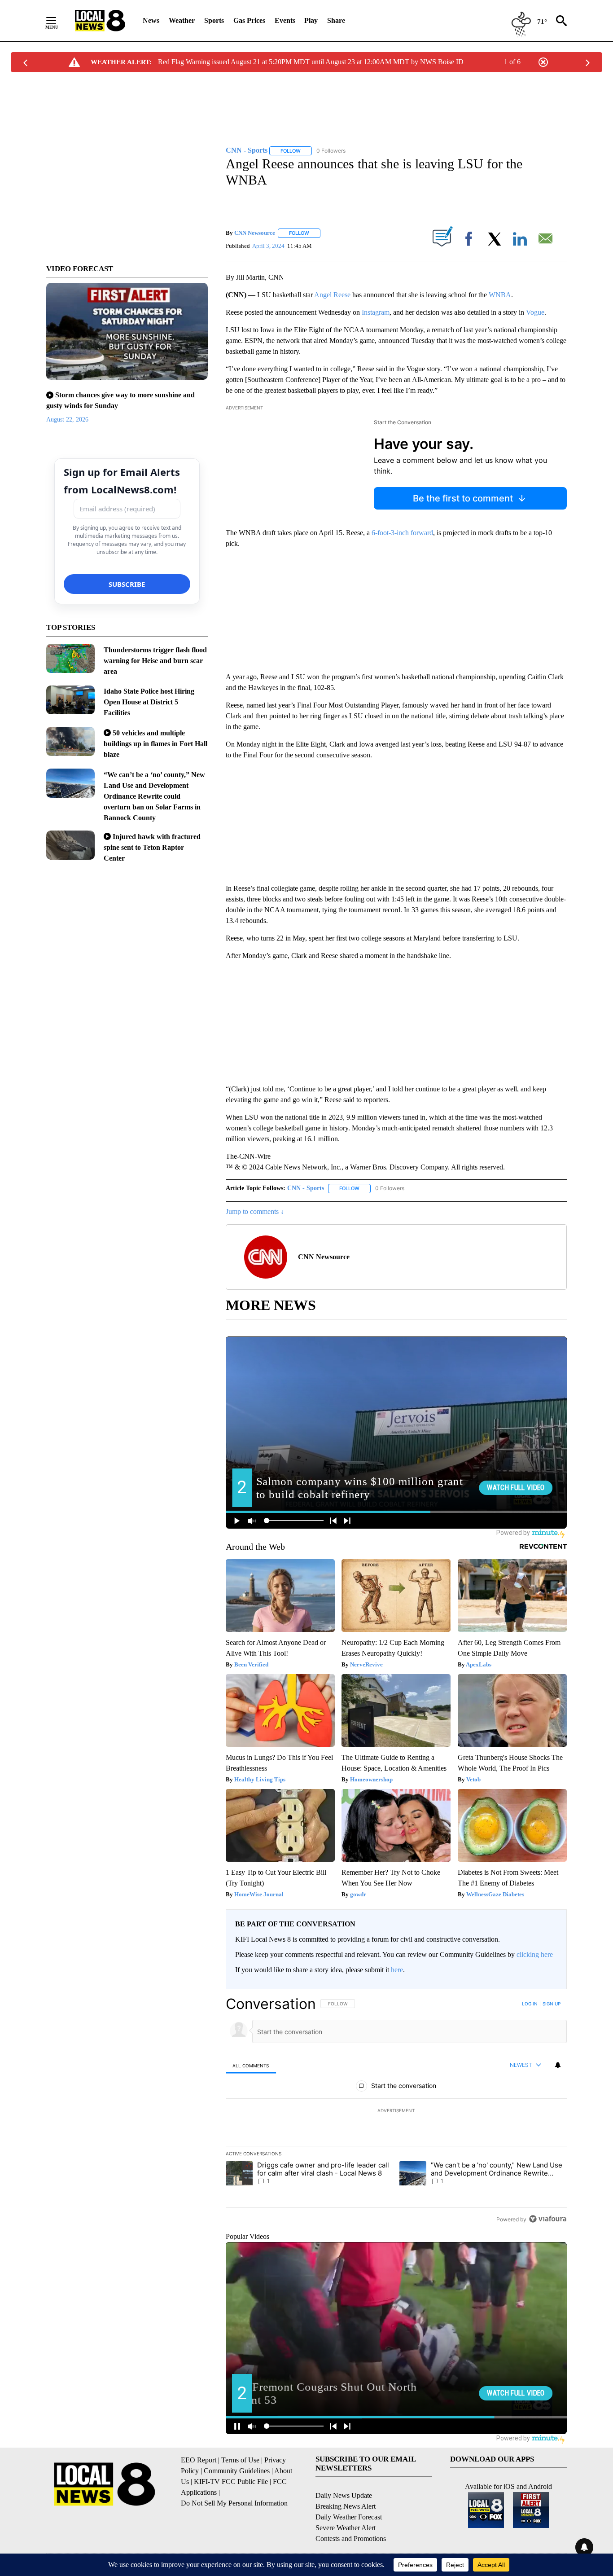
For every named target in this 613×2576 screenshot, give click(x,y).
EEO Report (199, 2460)
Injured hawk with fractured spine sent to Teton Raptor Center (152, 847)
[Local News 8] (100, 21)
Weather (182, 20)
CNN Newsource (255, 233)
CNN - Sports (306, 1188)
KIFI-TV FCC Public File (231, 2481)
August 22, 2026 (67, 420)
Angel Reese (332, 295)
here (397, 1970)
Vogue (535, 312)
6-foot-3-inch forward (402, 533)
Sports (214, 20)
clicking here (535, 1954)
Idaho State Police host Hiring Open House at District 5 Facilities (149, 702)
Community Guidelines (237, 2471)
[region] (396, 2111)
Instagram (376, 312)
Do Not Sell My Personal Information (234, 2503)
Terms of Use (240, 2460)
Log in (530, 2004)
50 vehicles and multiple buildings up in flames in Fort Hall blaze (155, 744)
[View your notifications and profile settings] (558, 2065)
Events (285, 20)
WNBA (500, 295)
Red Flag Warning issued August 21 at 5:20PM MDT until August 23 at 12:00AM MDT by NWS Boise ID (311, 62)
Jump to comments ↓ (255, 1211)
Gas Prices (249, 20)
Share (336, 20)
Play (311, 20)
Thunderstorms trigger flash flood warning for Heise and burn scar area (155, 661)
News (151, 20)
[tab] (251, 2065)
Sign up (552, 2004)
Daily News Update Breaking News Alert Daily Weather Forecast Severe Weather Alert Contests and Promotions (351, 2517)
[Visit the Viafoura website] (548, 2219)
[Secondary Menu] (58, 21)
